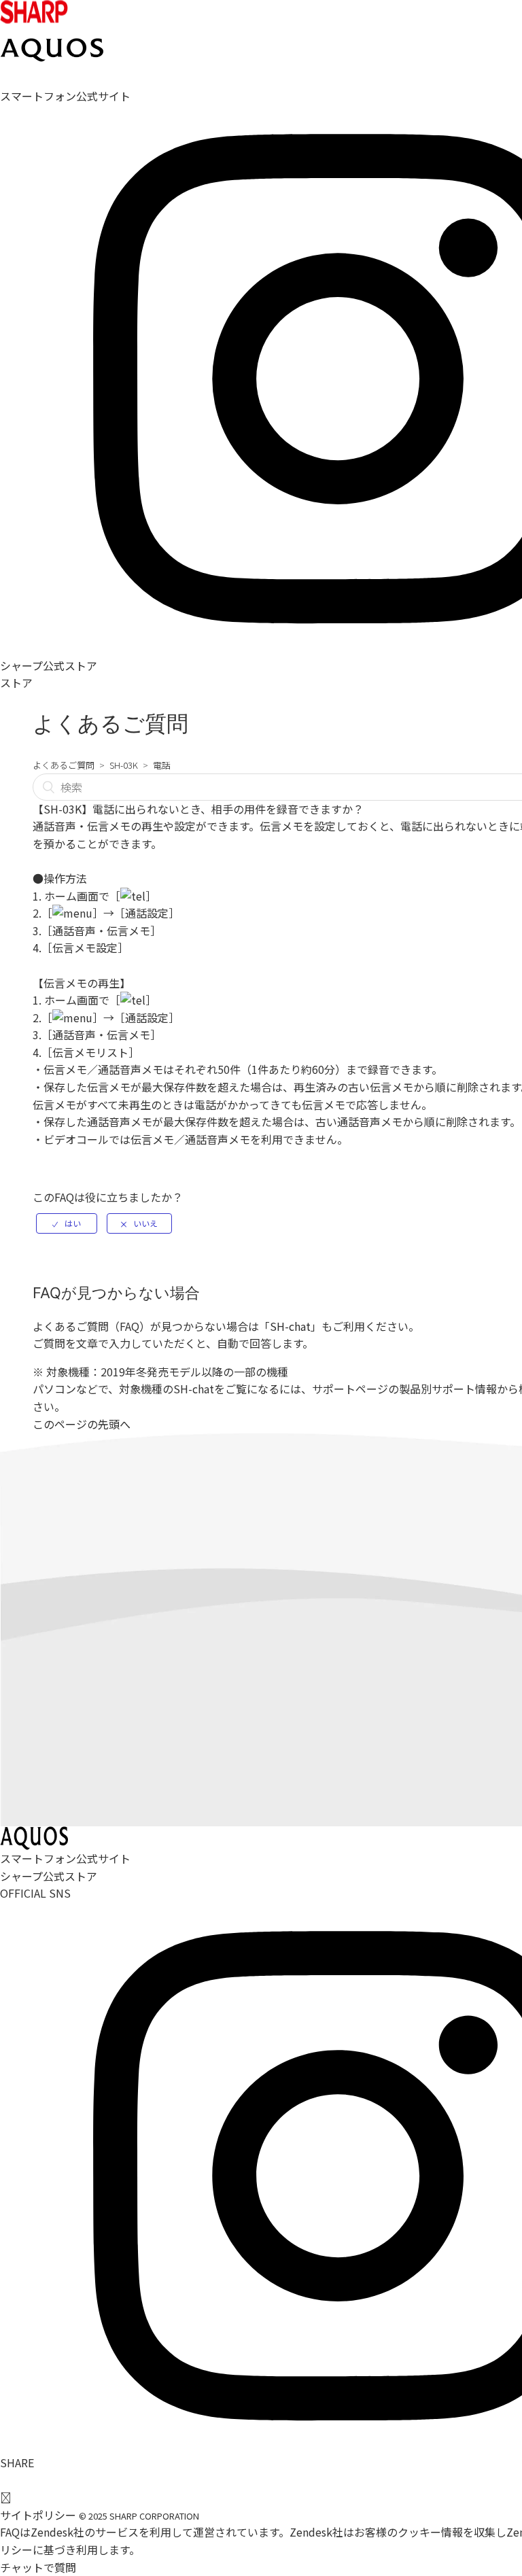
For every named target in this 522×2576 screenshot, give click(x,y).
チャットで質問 (38, 2567)
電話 (162, 765)
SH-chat (290, 1326)
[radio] (67, 1223)
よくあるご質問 (64, 765)
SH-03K (124, 765)
